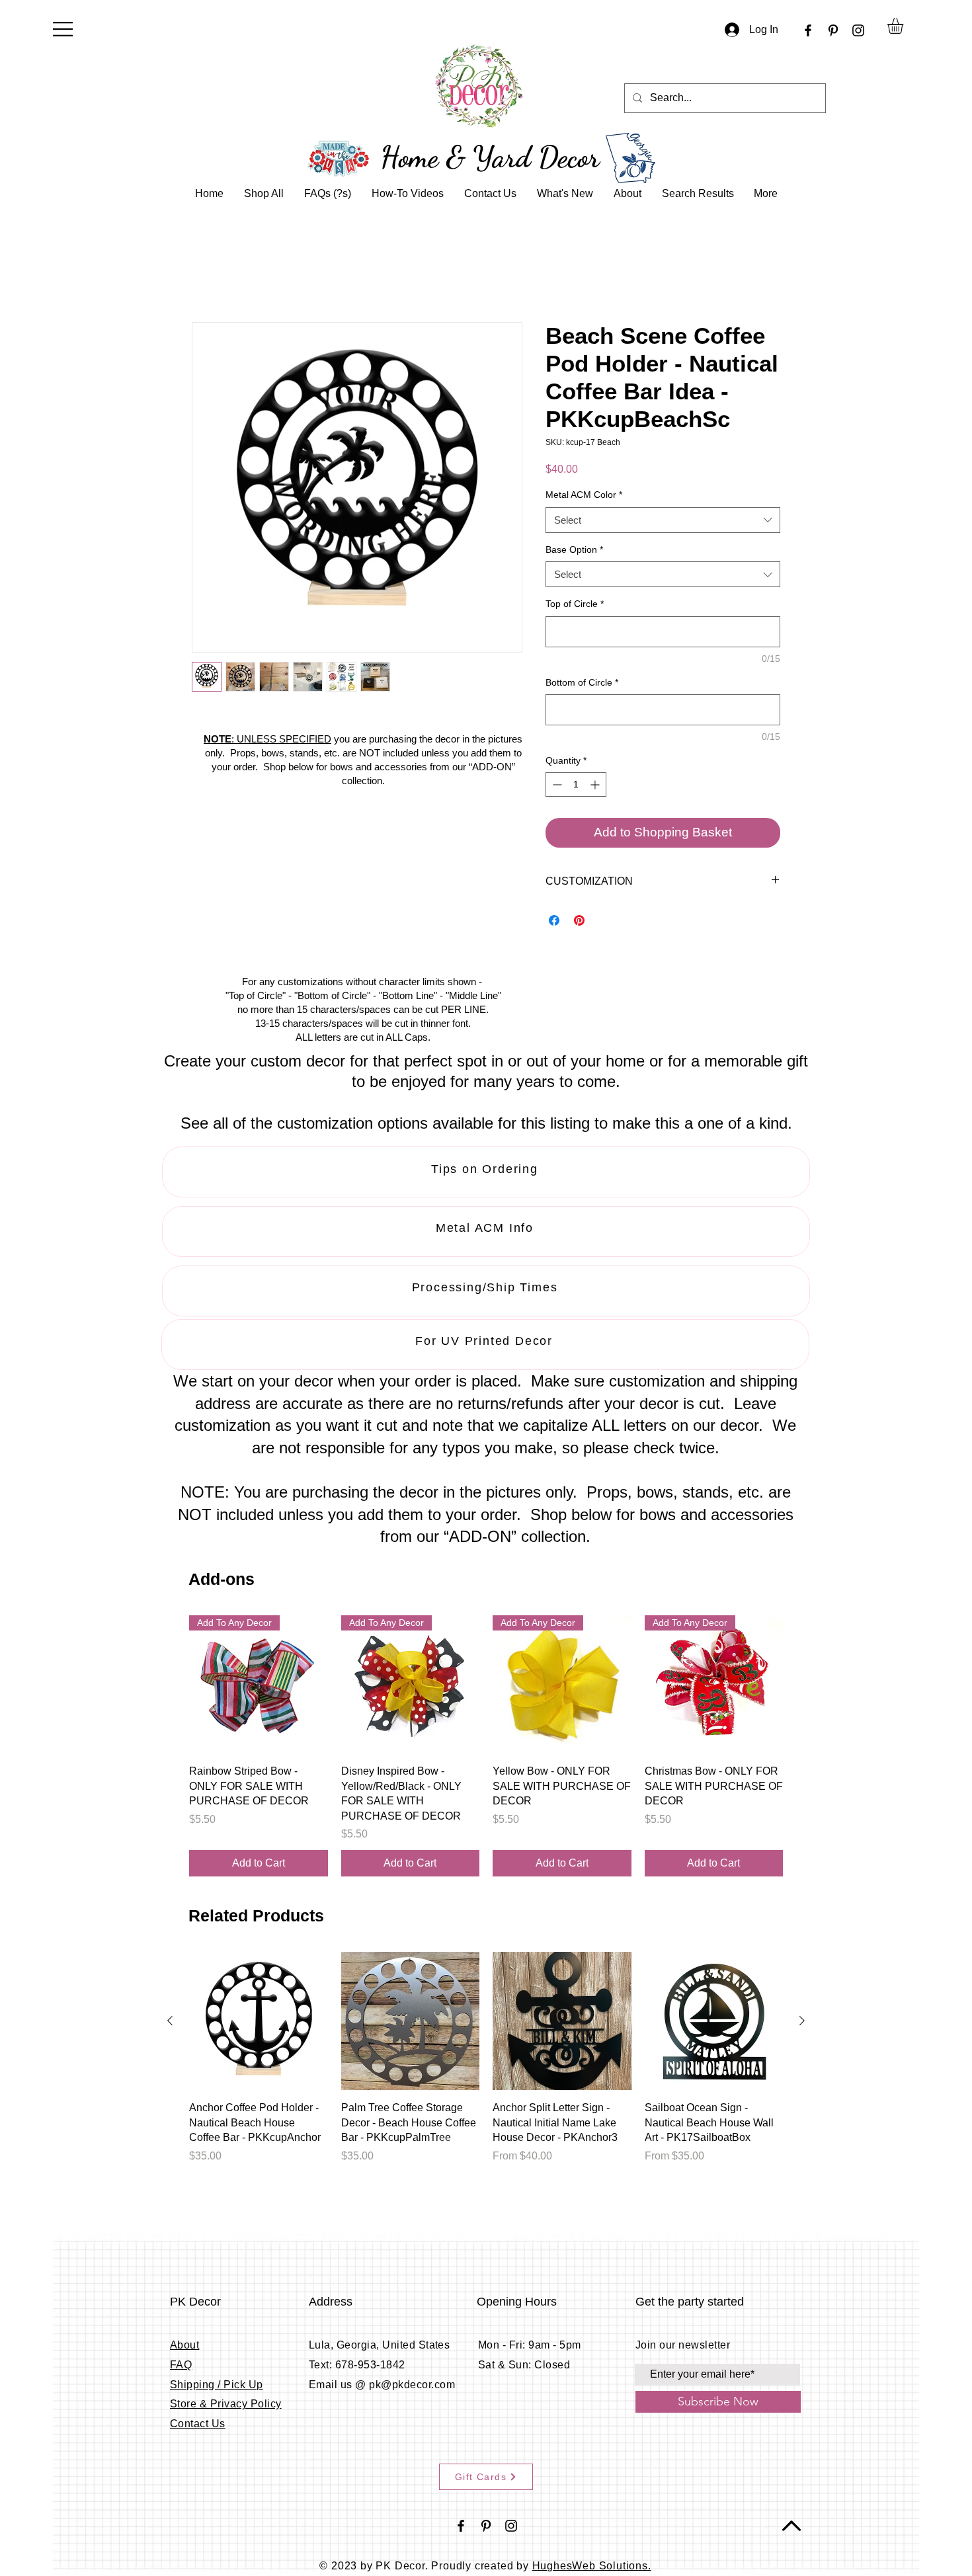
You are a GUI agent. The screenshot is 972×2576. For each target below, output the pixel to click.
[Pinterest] (833, 30)
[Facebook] (808, 30)
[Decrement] (556, 786)
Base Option (574, 550)
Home (206, 275)
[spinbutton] (576, 786)
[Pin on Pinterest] (579, 922)
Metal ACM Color (584, 496)
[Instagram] (858, 30)
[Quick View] (259, 2023)
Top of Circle (575, 605)
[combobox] (663, 521)
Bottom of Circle (582, 683)
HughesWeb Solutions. (592, 2567)
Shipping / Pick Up (217, 2385)
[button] (63, 29)
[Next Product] (802, 1685)
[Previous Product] (170, 1685)
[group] (486, 1747)
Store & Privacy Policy (226, 2405)
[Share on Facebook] (554, 922)
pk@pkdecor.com (412, 2385)
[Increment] (596, 786)
